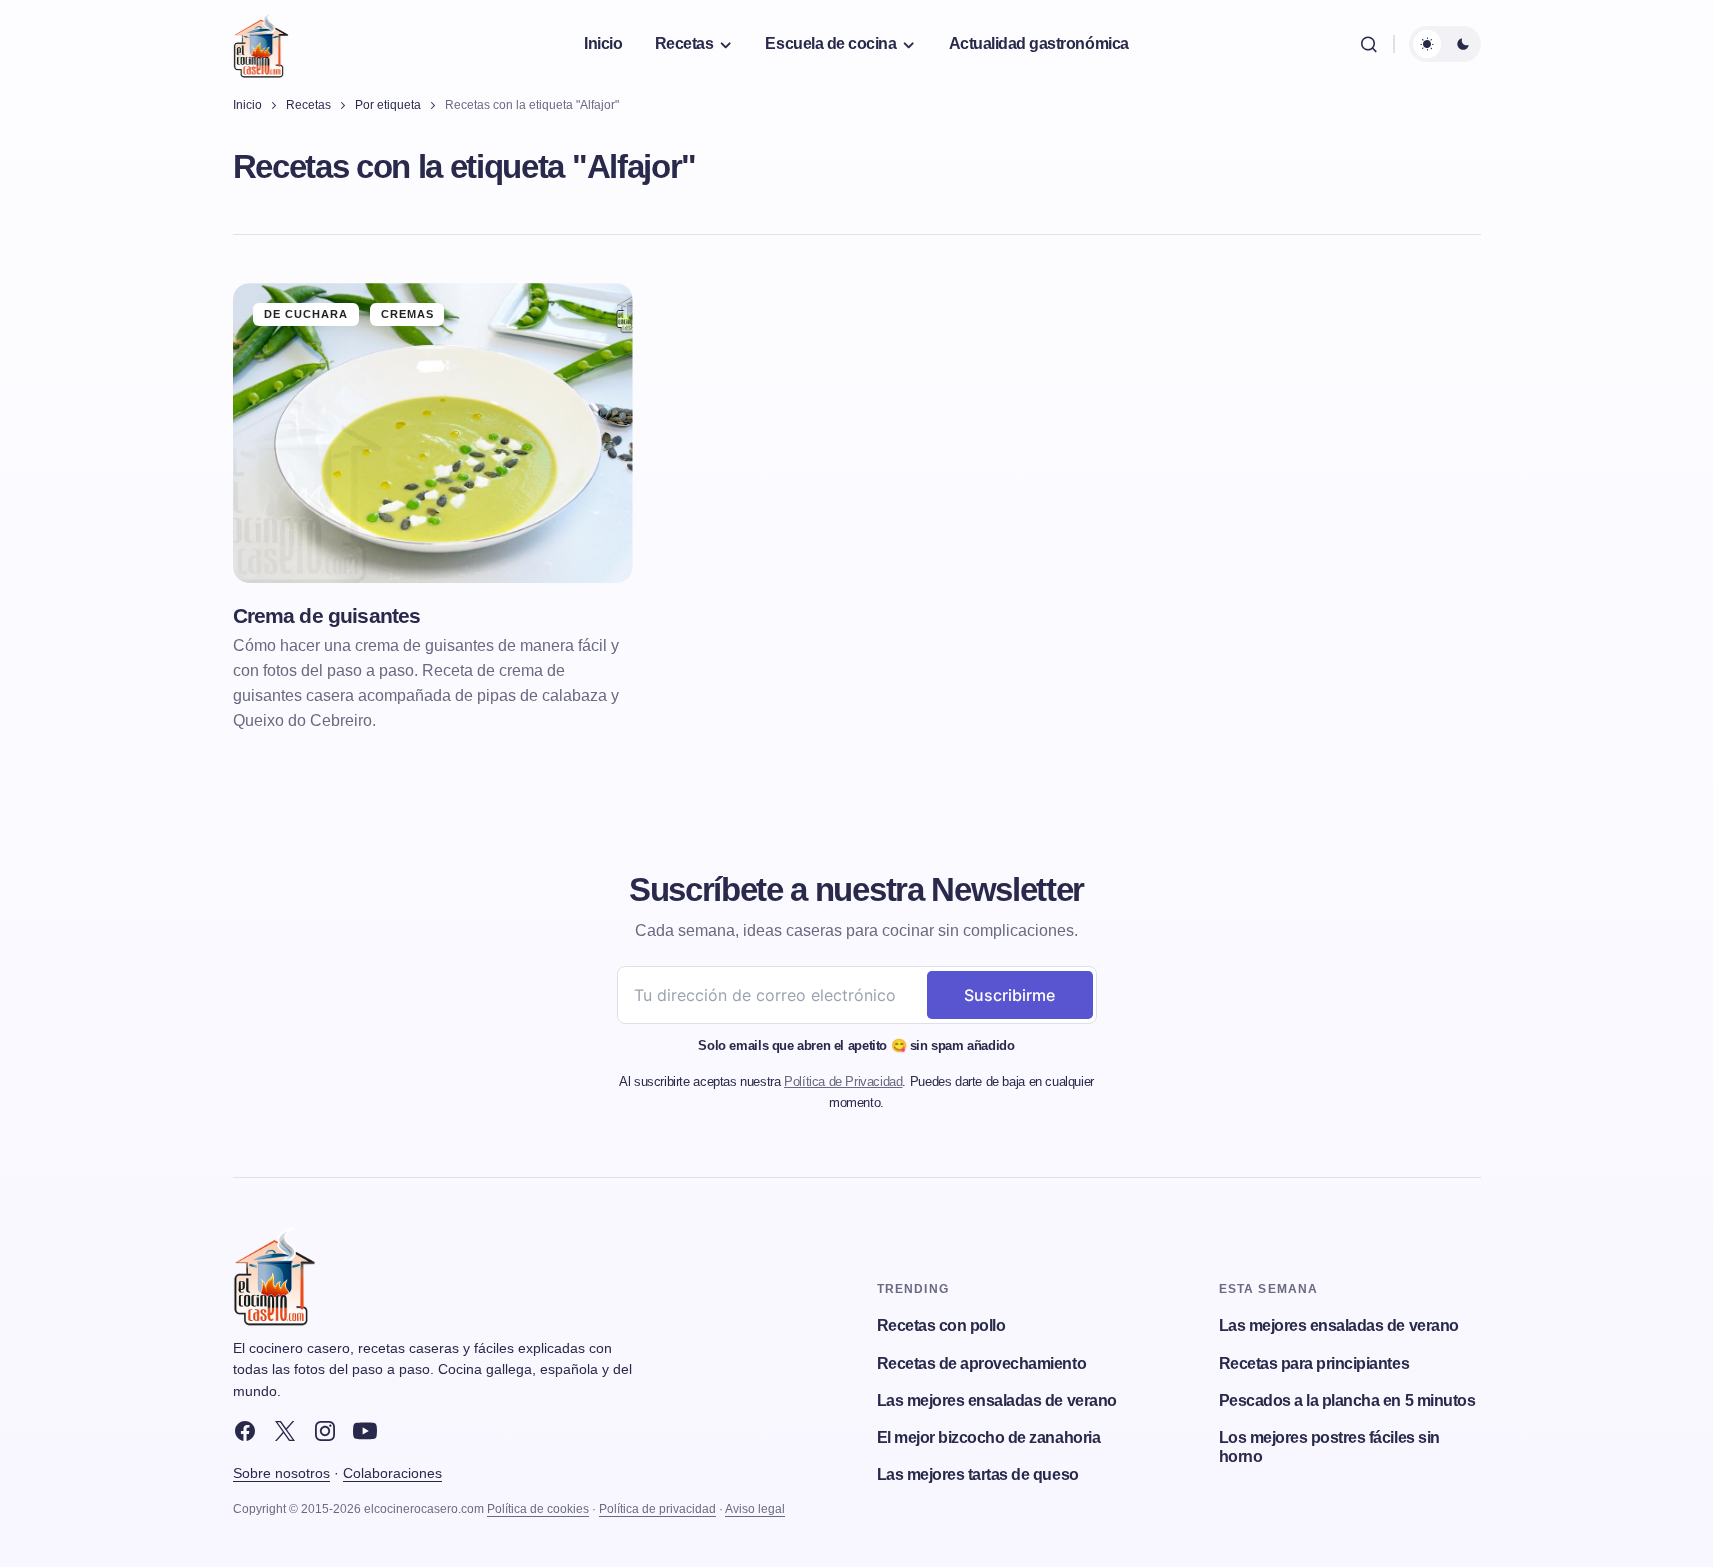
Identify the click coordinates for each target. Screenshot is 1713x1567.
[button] (1369, 44)
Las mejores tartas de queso (978, 1474)
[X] (285, 1431)
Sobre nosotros (281, 1473)
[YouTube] (365, 1431)
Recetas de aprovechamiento (982, 1363)
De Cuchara (306, 314)
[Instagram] (325, 1431)
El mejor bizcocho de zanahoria (989, 1437)
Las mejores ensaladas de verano (997, 1400)
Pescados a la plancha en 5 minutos (1347, 1400)
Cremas (408, 314)
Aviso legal (755, 1509)
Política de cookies (538, 1509)
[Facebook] (245, 1431)
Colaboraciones (392, 1473)
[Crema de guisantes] (433, 433)
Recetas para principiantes (1314, 1363)
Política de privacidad (657, 1509)
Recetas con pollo (941, 1325)
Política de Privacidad (843, 1081)
